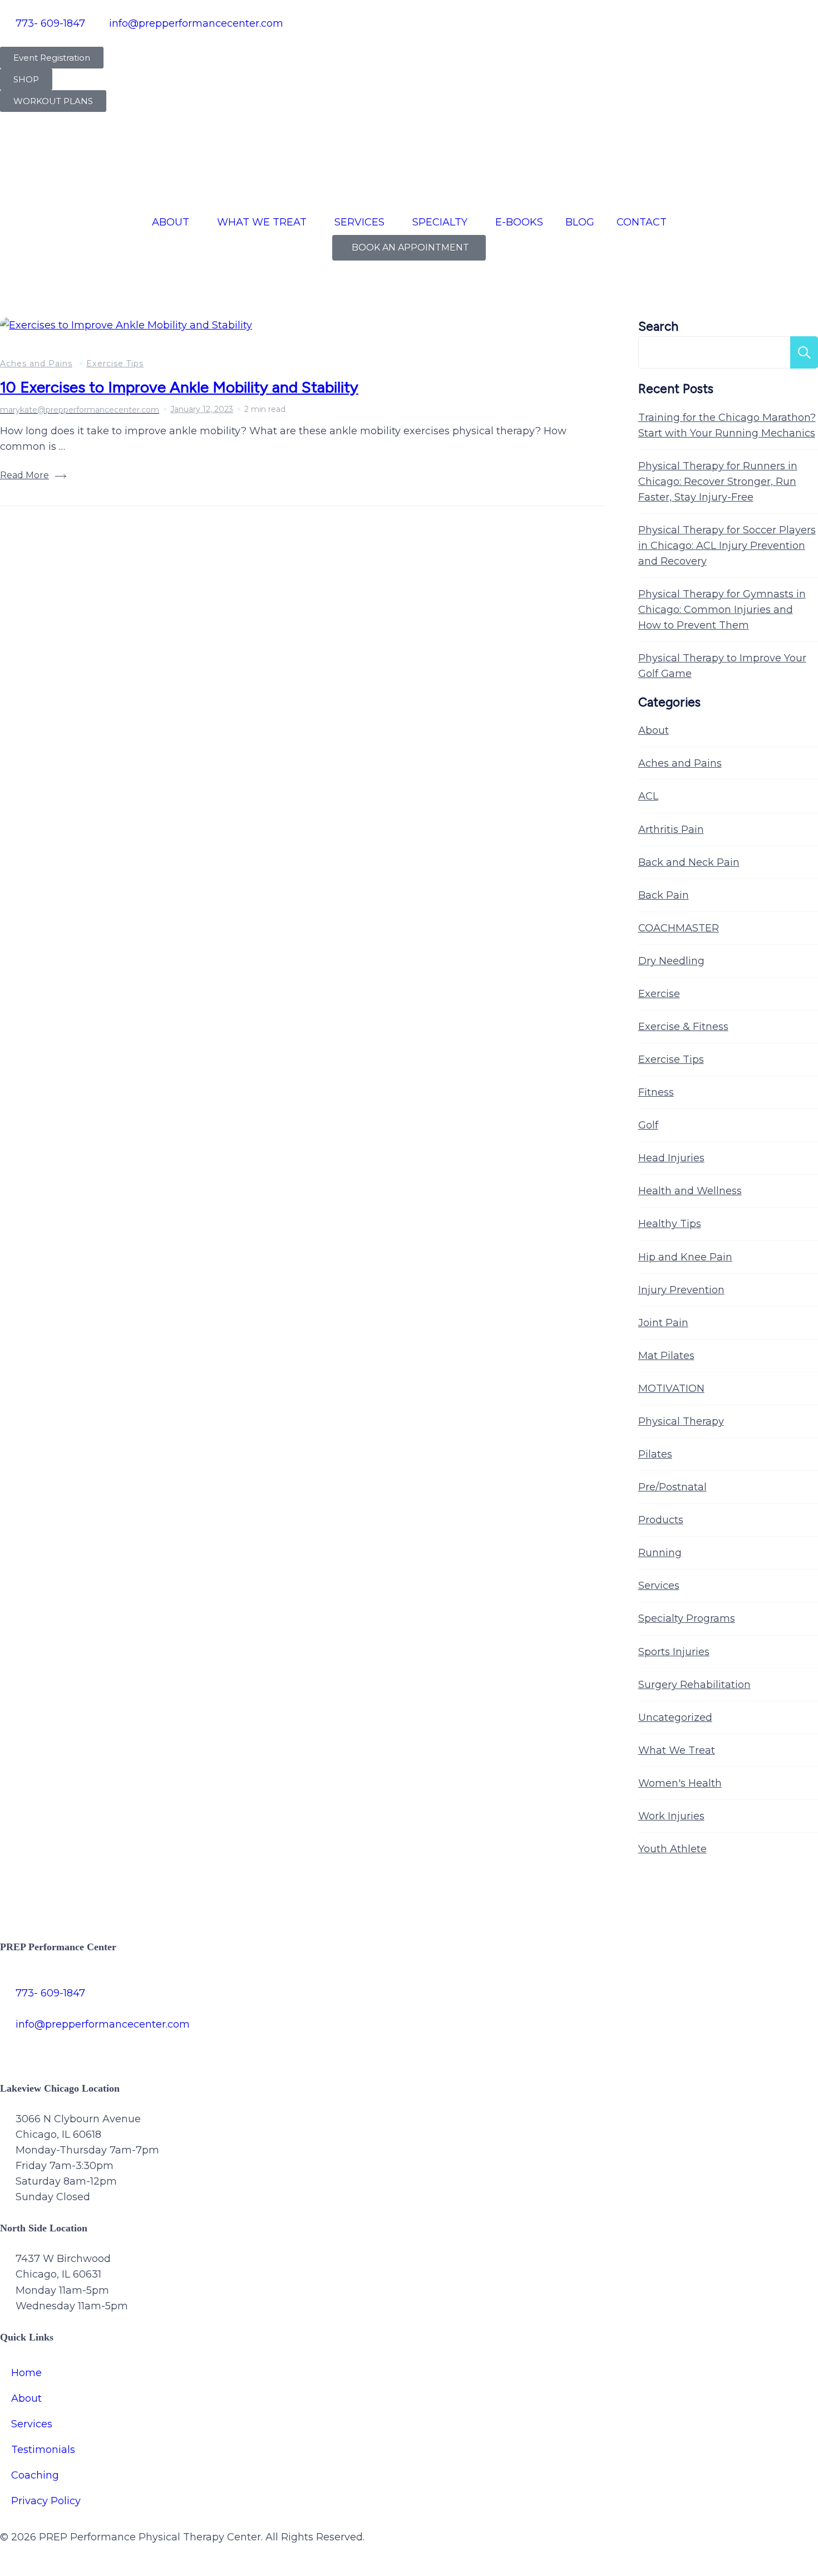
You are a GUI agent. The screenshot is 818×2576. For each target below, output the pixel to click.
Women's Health (680, 1783)
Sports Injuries (674, 1652)
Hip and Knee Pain (685, 1257)
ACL (648, 796)
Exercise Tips (115, 364)
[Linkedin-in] (167, 2047)
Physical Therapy (681, 1421)
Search (658, 327)
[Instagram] (75, 2047)
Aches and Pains (36, 364)
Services (659, 1586)
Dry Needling (671, 961)
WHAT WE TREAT (262, 222)
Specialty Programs (687, 1618)
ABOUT (171, 222)
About (654, 730)
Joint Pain (663, 1323)
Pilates (655, 1454)
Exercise (659, 994)
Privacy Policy (46, 2501)
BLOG (580, 222)
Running (660, 1553)
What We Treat (677, 1750)
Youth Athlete (672, 1849)
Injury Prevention (681, 1290)
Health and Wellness (690, 1191)
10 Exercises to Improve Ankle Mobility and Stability (179, 387)
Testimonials (43, 2450)
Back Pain (664, 895)
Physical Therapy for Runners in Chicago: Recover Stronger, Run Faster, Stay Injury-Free (718, 482)
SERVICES (359, 222)
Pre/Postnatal (672, 1487)
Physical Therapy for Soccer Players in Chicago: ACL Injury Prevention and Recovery (727, 546)
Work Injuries (671, 1816)
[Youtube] (136, 2047)
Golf (648, 1125)
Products (661, 1520)
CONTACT (642, 222)
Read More (24, 475)
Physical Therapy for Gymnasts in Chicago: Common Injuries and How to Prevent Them (722, 610)
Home (26, 2373)
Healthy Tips (670, 1224)
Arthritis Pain (671, 830)
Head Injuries (671, 1158)
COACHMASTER (679, 928)
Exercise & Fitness (683, 1027)
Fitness (656, 1092)
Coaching (35, 2475)
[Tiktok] (106, 2047)
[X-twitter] (45, 2047)
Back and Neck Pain (689, 862)
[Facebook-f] (14, 2047)
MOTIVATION (671, 1388)
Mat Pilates (666, 1356)
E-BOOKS (519, 222)
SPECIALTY (440, 222)
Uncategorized (675, 1718)
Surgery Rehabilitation (694, 1685)
